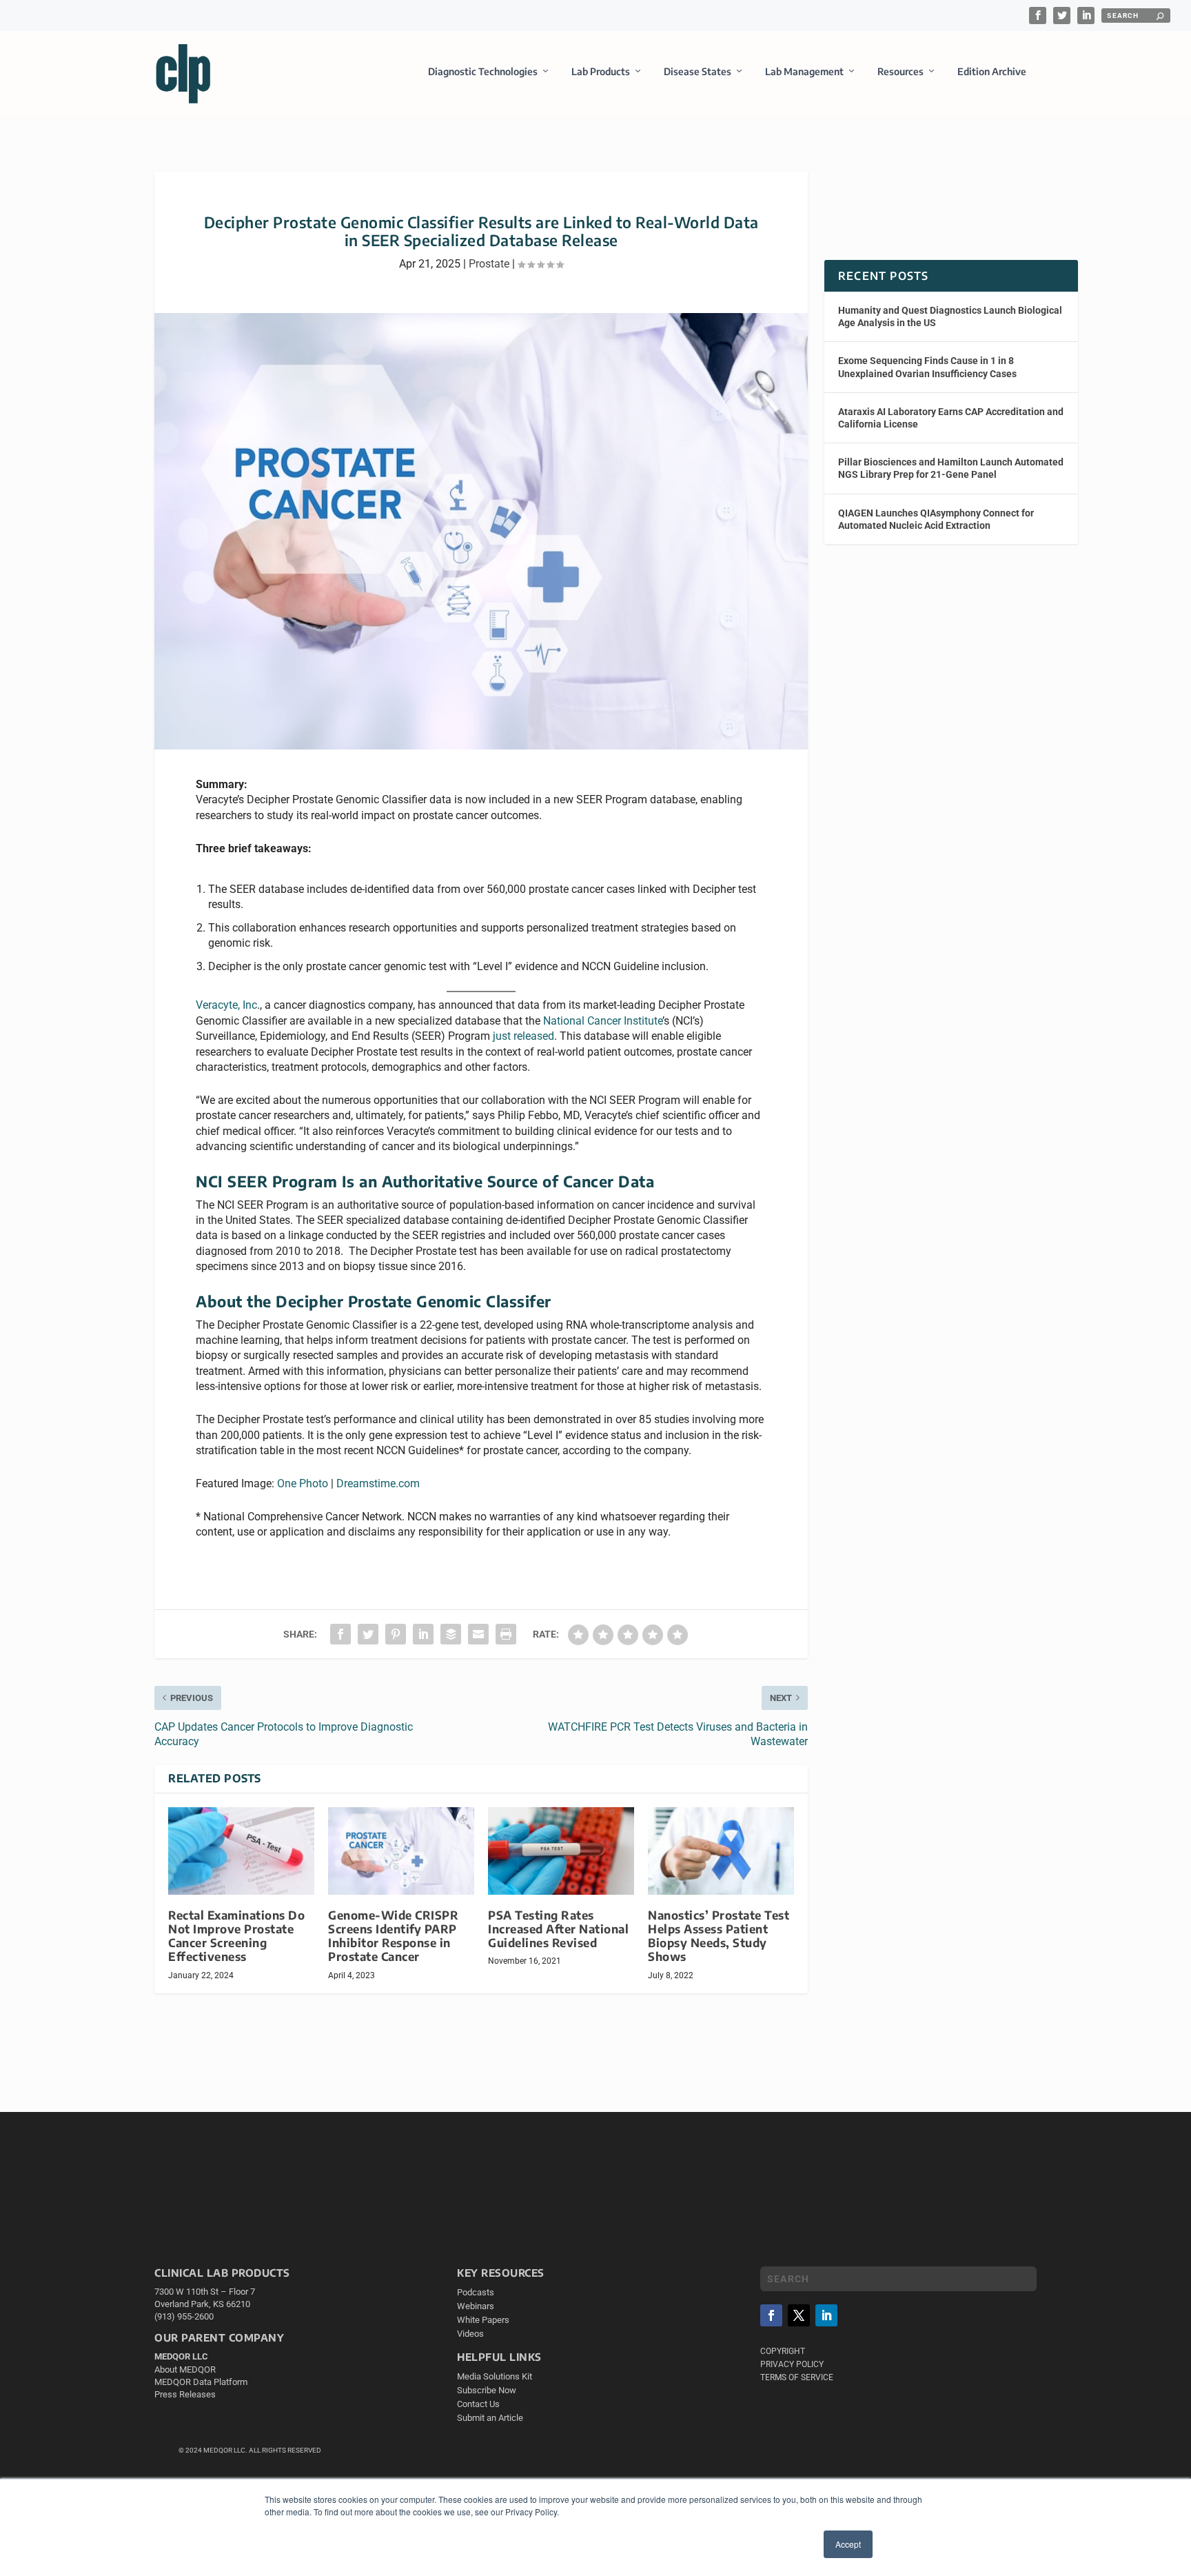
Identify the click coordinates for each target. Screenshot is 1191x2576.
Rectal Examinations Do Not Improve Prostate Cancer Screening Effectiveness (236, 1936)
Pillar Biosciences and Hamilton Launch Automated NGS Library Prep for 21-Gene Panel (951, 468)
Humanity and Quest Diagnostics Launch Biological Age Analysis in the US (950, 316)
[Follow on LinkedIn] (826, 2315)
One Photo (303, 1483)
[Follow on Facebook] (771, 2315)
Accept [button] (848, 2544)
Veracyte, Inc (226, 1005)
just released (523, 1036)
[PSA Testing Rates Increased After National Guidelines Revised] (561, 1851)
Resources (900, 71)
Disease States (698, 71)
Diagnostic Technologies (483, 71)
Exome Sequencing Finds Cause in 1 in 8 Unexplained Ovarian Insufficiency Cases (927, 367)
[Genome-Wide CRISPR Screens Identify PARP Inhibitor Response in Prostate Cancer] (401, 1851)
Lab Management (804, 71)
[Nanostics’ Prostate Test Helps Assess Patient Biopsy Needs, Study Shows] (721, 1851)
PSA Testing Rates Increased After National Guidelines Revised (558, 1929)
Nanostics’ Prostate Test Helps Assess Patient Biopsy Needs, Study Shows (719, 1936)
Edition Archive (992, 71)
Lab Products (601, 71)
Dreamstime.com (378, 1483)
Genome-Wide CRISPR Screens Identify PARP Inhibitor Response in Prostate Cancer (393, 1936)
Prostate (489, 264)
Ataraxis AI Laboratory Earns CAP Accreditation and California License (951, 418)
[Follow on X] (799, 2315)
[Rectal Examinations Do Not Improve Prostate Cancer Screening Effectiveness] (241, 1851)
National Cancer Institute (603, 1021)
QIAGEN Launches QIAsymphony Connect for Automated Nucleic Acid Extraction (936, 519)
